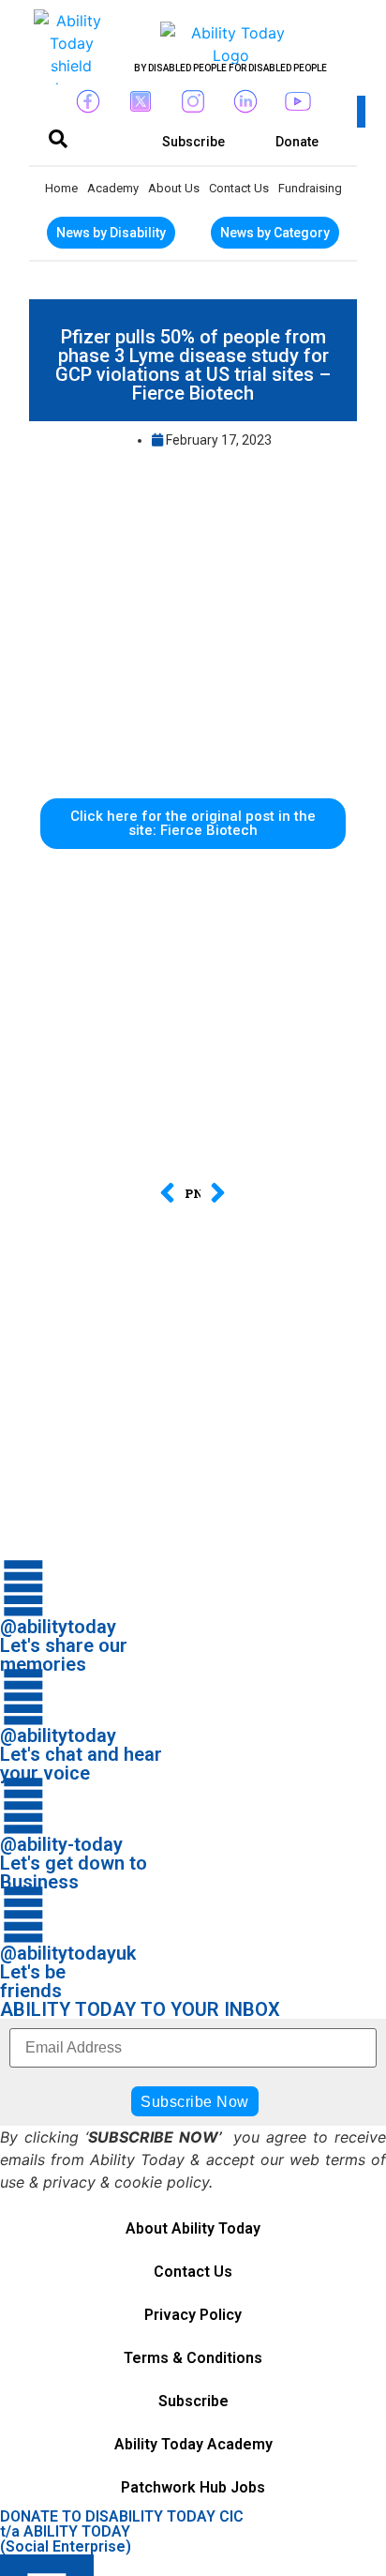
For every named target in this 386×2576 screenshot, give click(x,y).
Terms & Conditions (193, 2358)
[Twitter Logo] (141, 101)
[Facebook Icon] (88, 101)
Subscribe (193, 2401)
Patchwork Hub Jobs (193, 2487)
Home (61, 188)
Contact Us (239, 188)
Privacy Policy (193, 2315)
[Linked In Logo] (245, 101)
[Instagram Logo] (193, 101)
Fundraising (310, 188)
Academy (113, 188)
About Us (174, 188)
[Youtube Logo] (298, 101)
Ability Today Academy (193, 2444)
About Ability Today (193, 2228)
